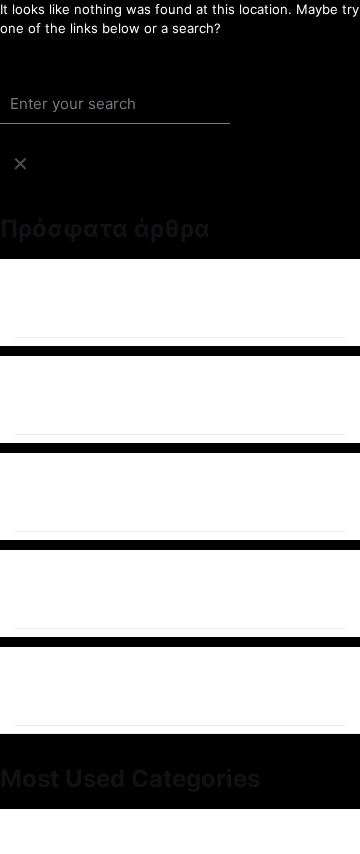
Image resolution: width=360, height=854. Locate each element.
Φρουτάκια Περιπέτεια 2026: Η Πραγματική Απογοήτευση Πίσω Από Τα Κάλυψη (147, 492)
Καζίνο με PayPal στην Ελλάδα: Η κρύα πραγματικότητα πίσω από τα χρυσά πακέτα (150, 589)
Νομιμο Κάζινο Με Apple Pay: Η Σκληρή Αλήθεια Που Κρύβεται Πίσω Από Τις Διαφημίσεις (166, 686)
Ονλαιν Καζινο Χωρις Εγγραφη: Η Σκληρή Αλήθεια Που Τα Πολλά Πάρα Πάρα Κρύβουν (171, 395)
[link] (20, 164)
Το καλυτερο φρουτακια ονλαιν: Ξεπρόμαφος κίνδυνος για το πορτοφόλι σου (156, 298)
